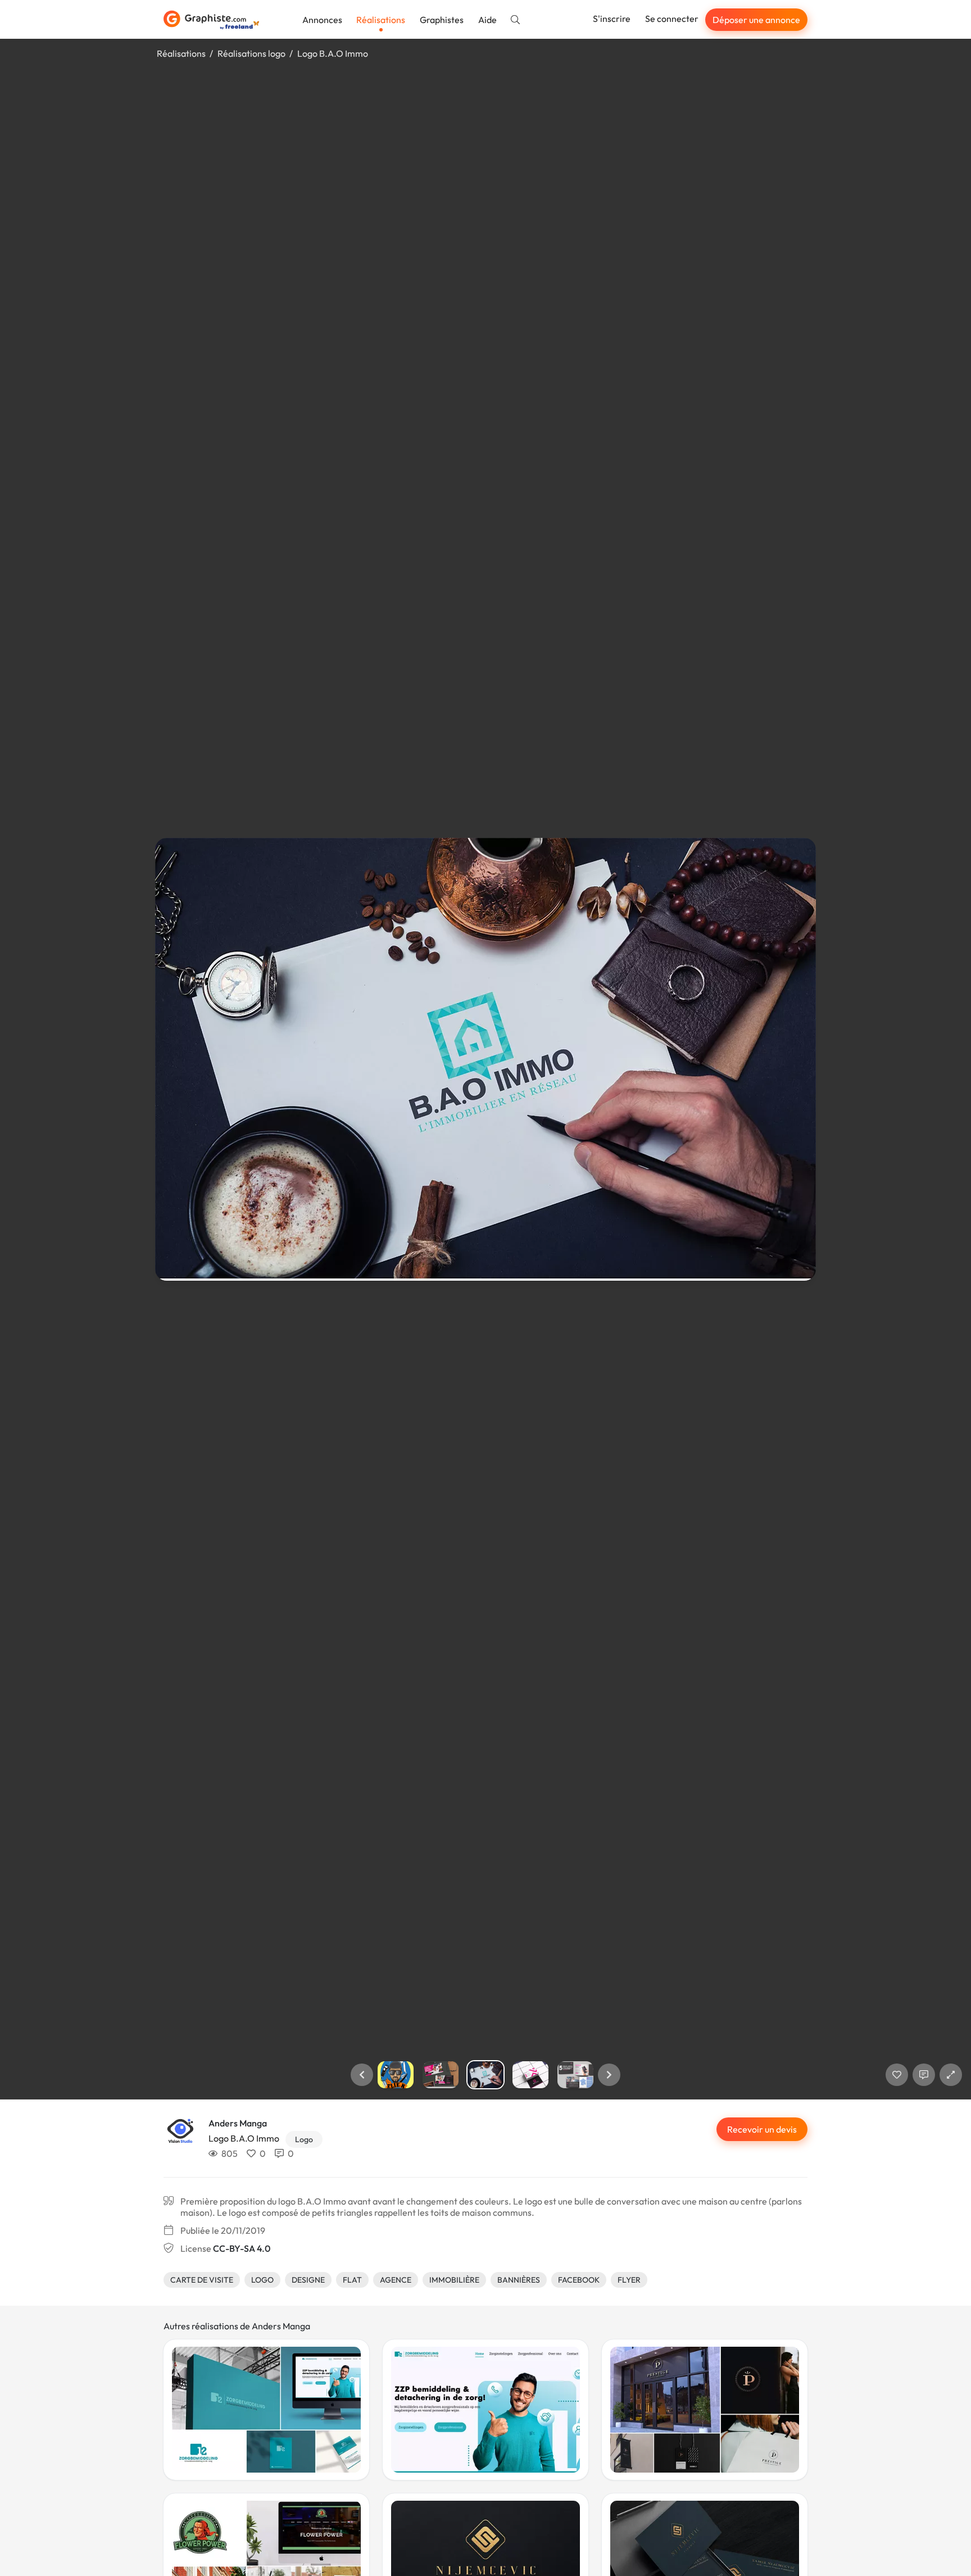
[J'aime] (897, 2075)
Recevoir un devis (762, 2129)
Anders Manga (238, 2123)
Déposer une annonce (756, 20)
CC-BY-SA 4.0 (242, 2248)
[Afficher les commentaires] (924, 2075)
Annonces (322, 20)
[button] (362, 2075)
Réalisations (381, 20)
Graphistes (442, 20)
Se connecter (672, 19)
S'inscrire (612, 19)
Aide (487, 20)
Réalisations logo (251, 53)
